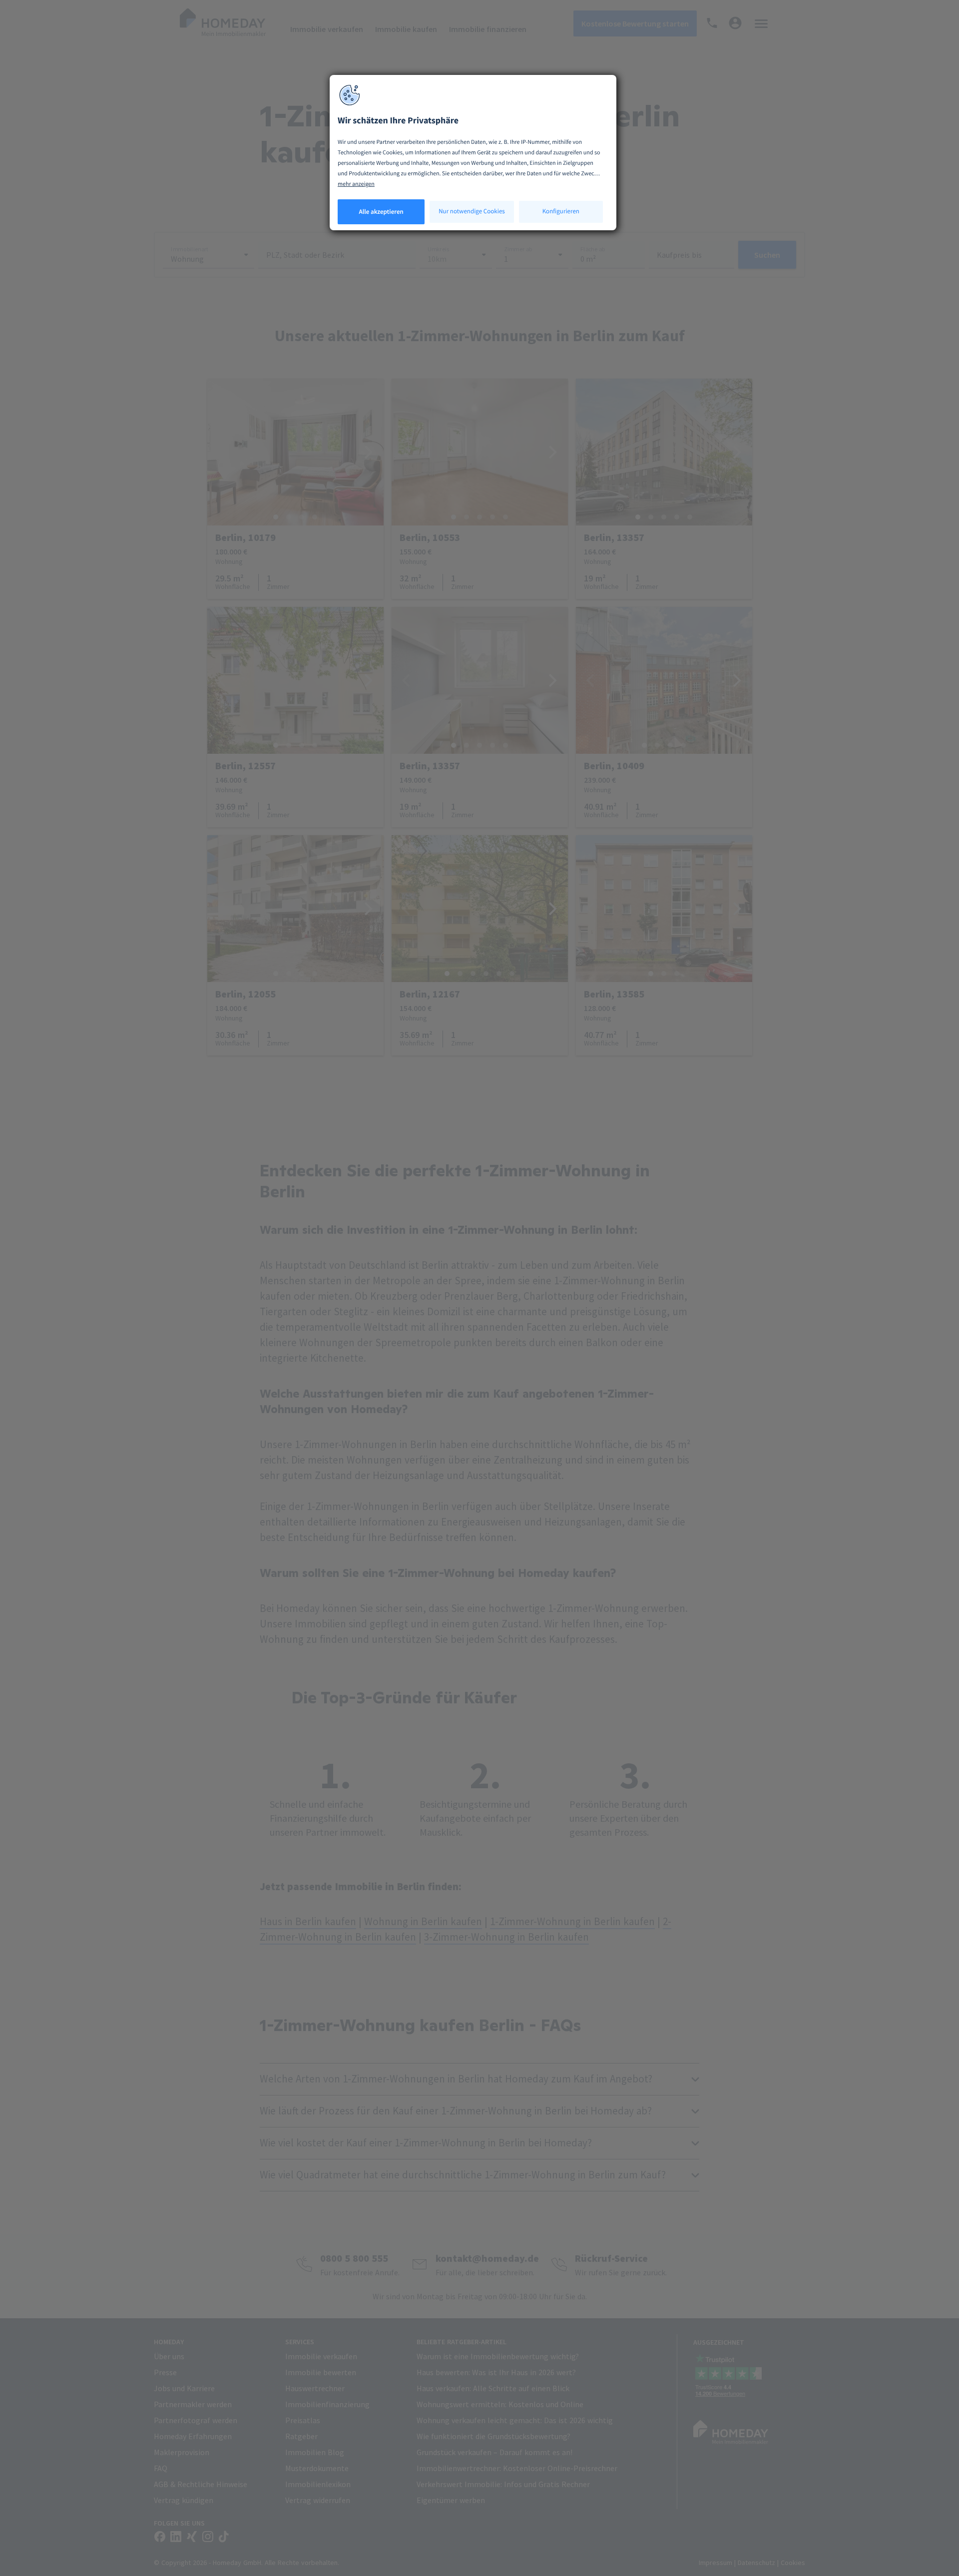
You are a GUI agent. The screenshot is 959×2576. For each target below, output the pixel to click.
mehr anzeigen (356, 184)
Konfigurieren (561, 211)
